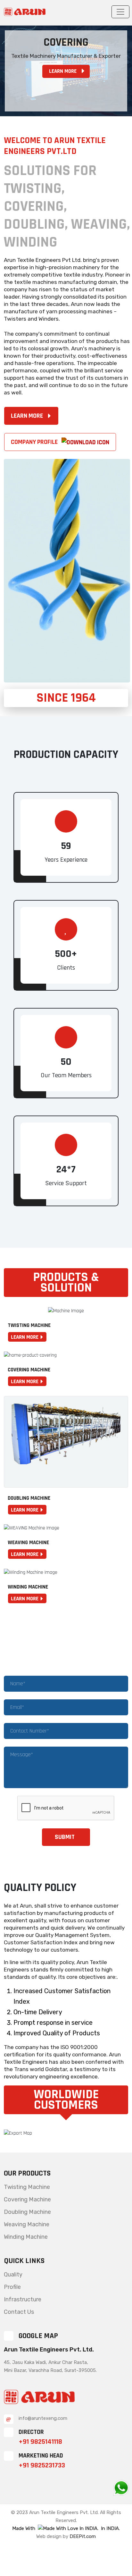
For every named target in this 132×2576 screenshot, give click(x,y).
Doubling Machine (27, 2212)
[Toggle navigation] (120, 12)
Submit (65, 1837)
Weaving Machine (27, 2224)
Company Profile (35, 442)
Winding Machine (26, 2237)
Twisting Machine (27, 2187)
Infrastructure (23, 2299)
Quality (13, 2275)
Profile (12, 2287)
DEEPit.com (83, 2536)
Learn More (63, 71)
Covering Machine (27, 2199)
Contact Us (19, 2312)
